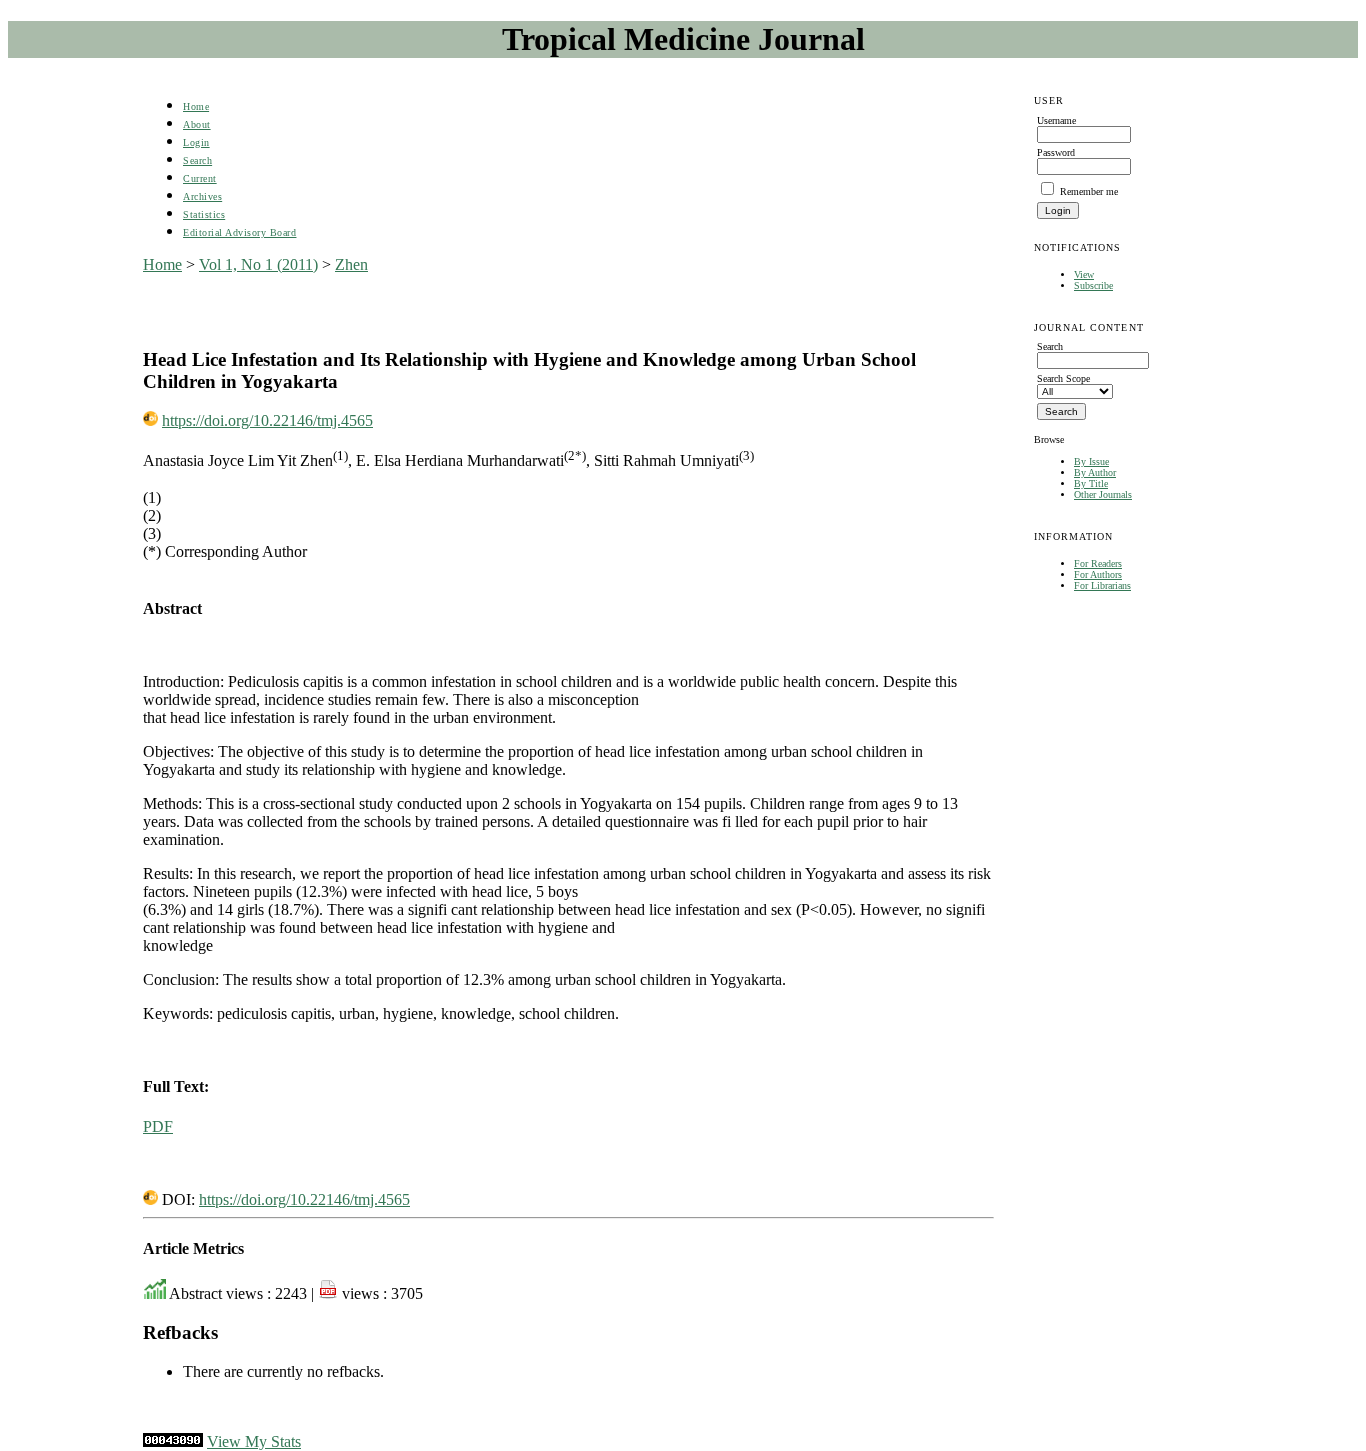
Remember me (1089, 191)
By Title (1091, 483)
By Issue (1091, 461)
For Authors (1098, 574)
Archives (202, 196)
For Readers (1098, 563)
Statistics (204, 214)
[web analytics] (173, 1441)
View (1084, 274)
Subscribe (1093, 285)
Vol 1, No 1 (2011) (258, 264)
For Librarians (1102, 585)
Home (196, 106)
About (197, 124)
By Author (1095, 472)
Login (196, 142)
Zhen (351, 264)
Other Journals (1103, 494)
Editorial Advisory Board (239, 232)
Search (197, 160)
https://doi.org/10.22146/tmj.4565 (267, 420)
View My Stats (254, 1441)
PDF (158, 1126)
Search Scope (1063, 378)
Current (200, 178)
